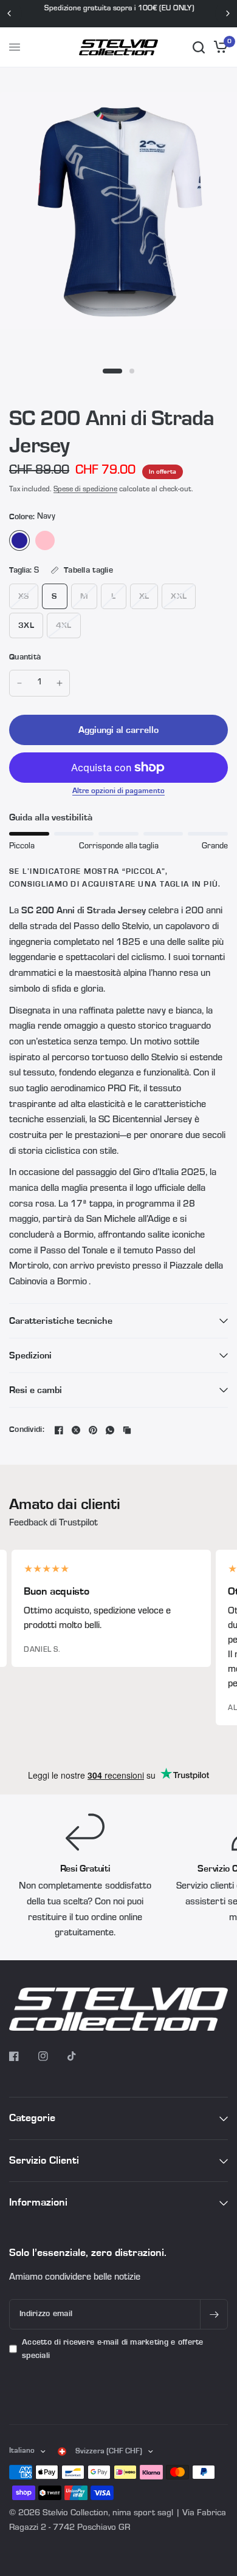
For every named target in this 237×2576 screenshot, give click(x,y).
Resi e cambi (36, 1390)
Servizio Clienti (44, 2160)
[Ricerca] (199, 47)
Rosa (45, 540)
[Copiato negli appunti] (127, 1430)
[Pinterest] (93, 1430)
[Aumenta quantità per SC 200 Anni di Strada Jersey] (60, 683)
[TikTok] (81, 2056)
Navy (19, 540)
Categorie (32, 2118)
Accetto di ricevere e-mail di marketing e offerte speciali (113, 2349)
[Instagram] (52, 2056)
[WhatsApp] (110, 1430)
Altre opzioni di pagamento (118, 791)
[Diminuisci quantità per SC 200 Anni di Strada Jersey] (19, 683)
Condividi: (27, 1430)
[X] (76, 1430)
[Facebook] (59, 1430)
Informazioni (38, 2202)
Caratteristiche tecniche (61, 1321)
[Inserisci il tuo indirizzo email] (214, 2314)
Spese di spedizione (85, 490)
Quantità (25, 657)
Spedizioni (30, 1355)
